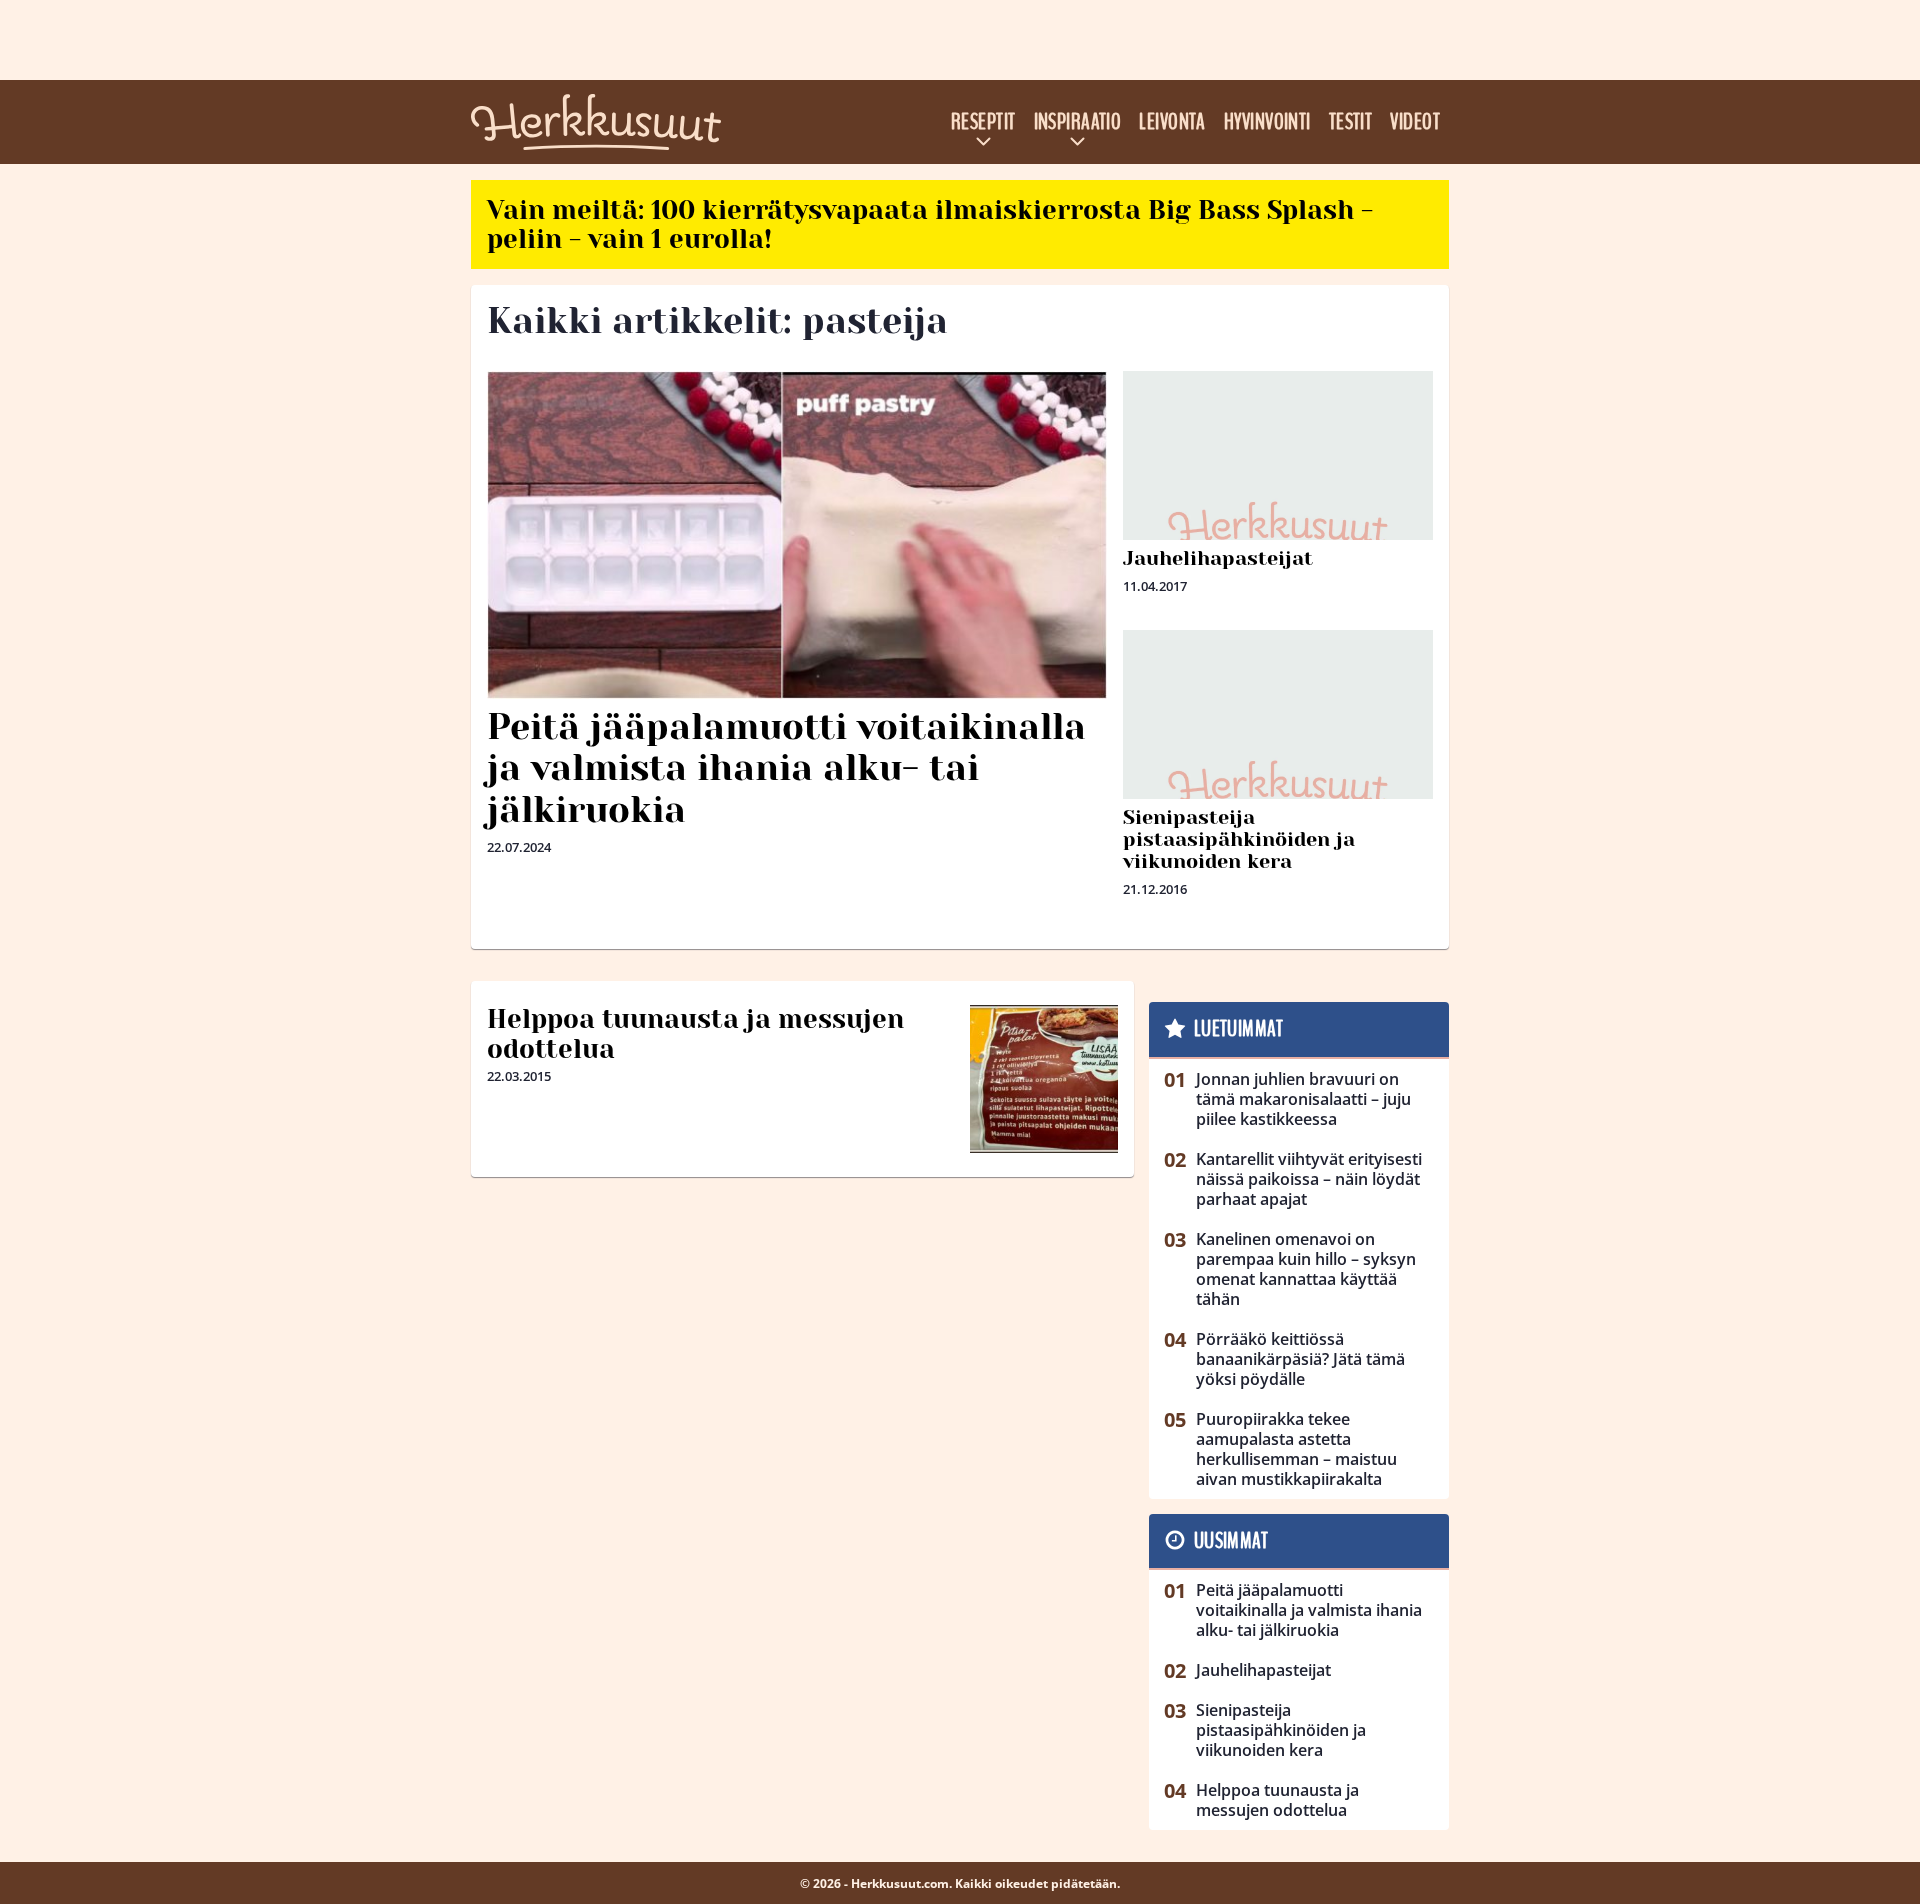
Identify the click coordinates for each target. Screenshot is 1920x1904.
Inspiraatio (1078, 122)
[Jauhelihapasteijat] (1278, 526)
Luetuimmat (1238, 1029)
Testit (1351, 122)
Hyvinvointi (1267, 122)
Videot (1415, 122)
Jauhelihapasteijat (1218, 558)
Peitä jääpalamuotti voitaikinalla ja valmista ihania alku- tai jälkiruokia (786, 768)
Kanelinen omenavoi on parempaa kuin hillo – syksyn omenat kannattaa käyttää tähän (1306, 1269)
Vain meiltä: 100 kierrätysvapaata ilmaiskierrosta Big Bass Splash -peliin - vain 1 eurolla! (930, 224)
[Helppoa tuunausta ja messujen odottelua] (1044, 1079)
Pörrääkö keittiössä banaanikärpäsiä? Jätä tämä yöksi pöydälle (1300, 1359)
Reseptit (983, 122)
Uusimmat (1231, 1541)
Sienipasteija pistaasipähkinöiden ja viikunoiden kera (1239, 839)
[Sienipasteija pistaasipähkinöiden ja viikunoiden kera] (1278, 785)
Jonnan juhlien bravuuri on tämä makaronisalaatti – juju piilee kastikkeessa (1303, 1099)
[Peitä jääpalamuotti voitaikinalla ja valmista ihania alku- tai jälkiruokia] (797, 535)
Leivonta (1172, 122)
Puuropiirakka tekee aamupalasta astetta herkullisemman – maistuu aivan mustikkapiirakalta (1296, 1449)
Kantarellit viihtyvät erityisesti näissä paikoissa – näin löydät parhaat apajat (1309, 1179)
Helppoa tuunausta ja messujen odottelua (695, 1034)
